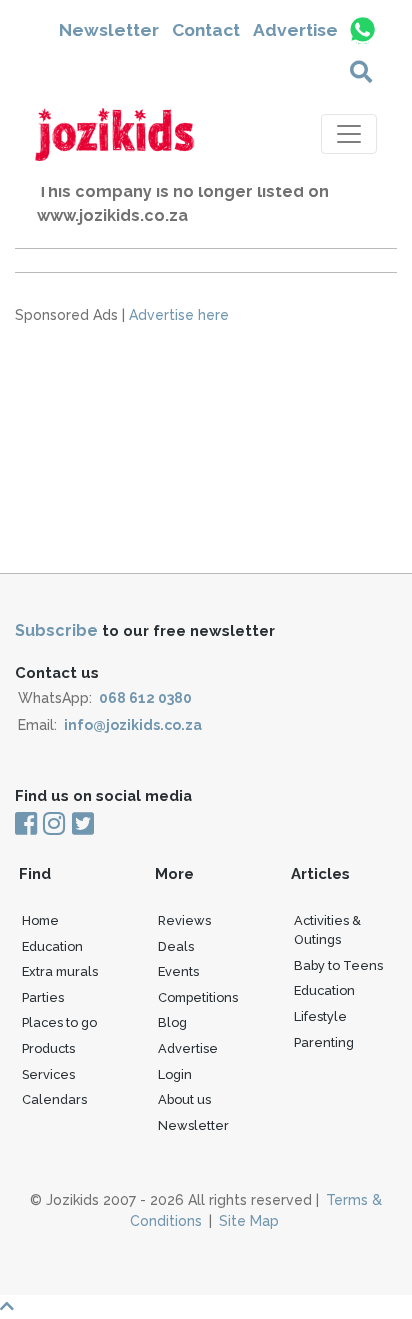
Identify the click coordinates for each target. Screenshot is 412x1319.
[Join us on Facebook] (27, 825)
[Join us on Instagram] (54, 825)
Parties (43, 997)
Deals (176, 946)
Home (40, 920)
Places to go (59, 1022)
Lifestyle (320, 1016)
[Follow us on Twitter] (81, 825)
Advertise (295, 30)
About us (184, 1099)
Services (48, 1074)
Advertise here (179, 315)
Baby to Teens (338, 965)
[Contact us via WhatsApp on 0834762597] (361, 30)
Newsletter (109, 30)
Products (48, 1048)
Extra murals (60, 971)
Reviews (184, 920)
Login (175, 1074)
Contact (206, 30)
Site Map (249, 1221)
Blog (172, 1022)
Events (178, 971)
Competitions (198, 997)
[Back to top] (206, 1307)
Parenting (324, 1042)
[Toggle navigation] (349, 134)
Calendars (54, 1099)
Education (52, 946)
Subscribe (56, 630)
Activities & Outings (327, 930)
